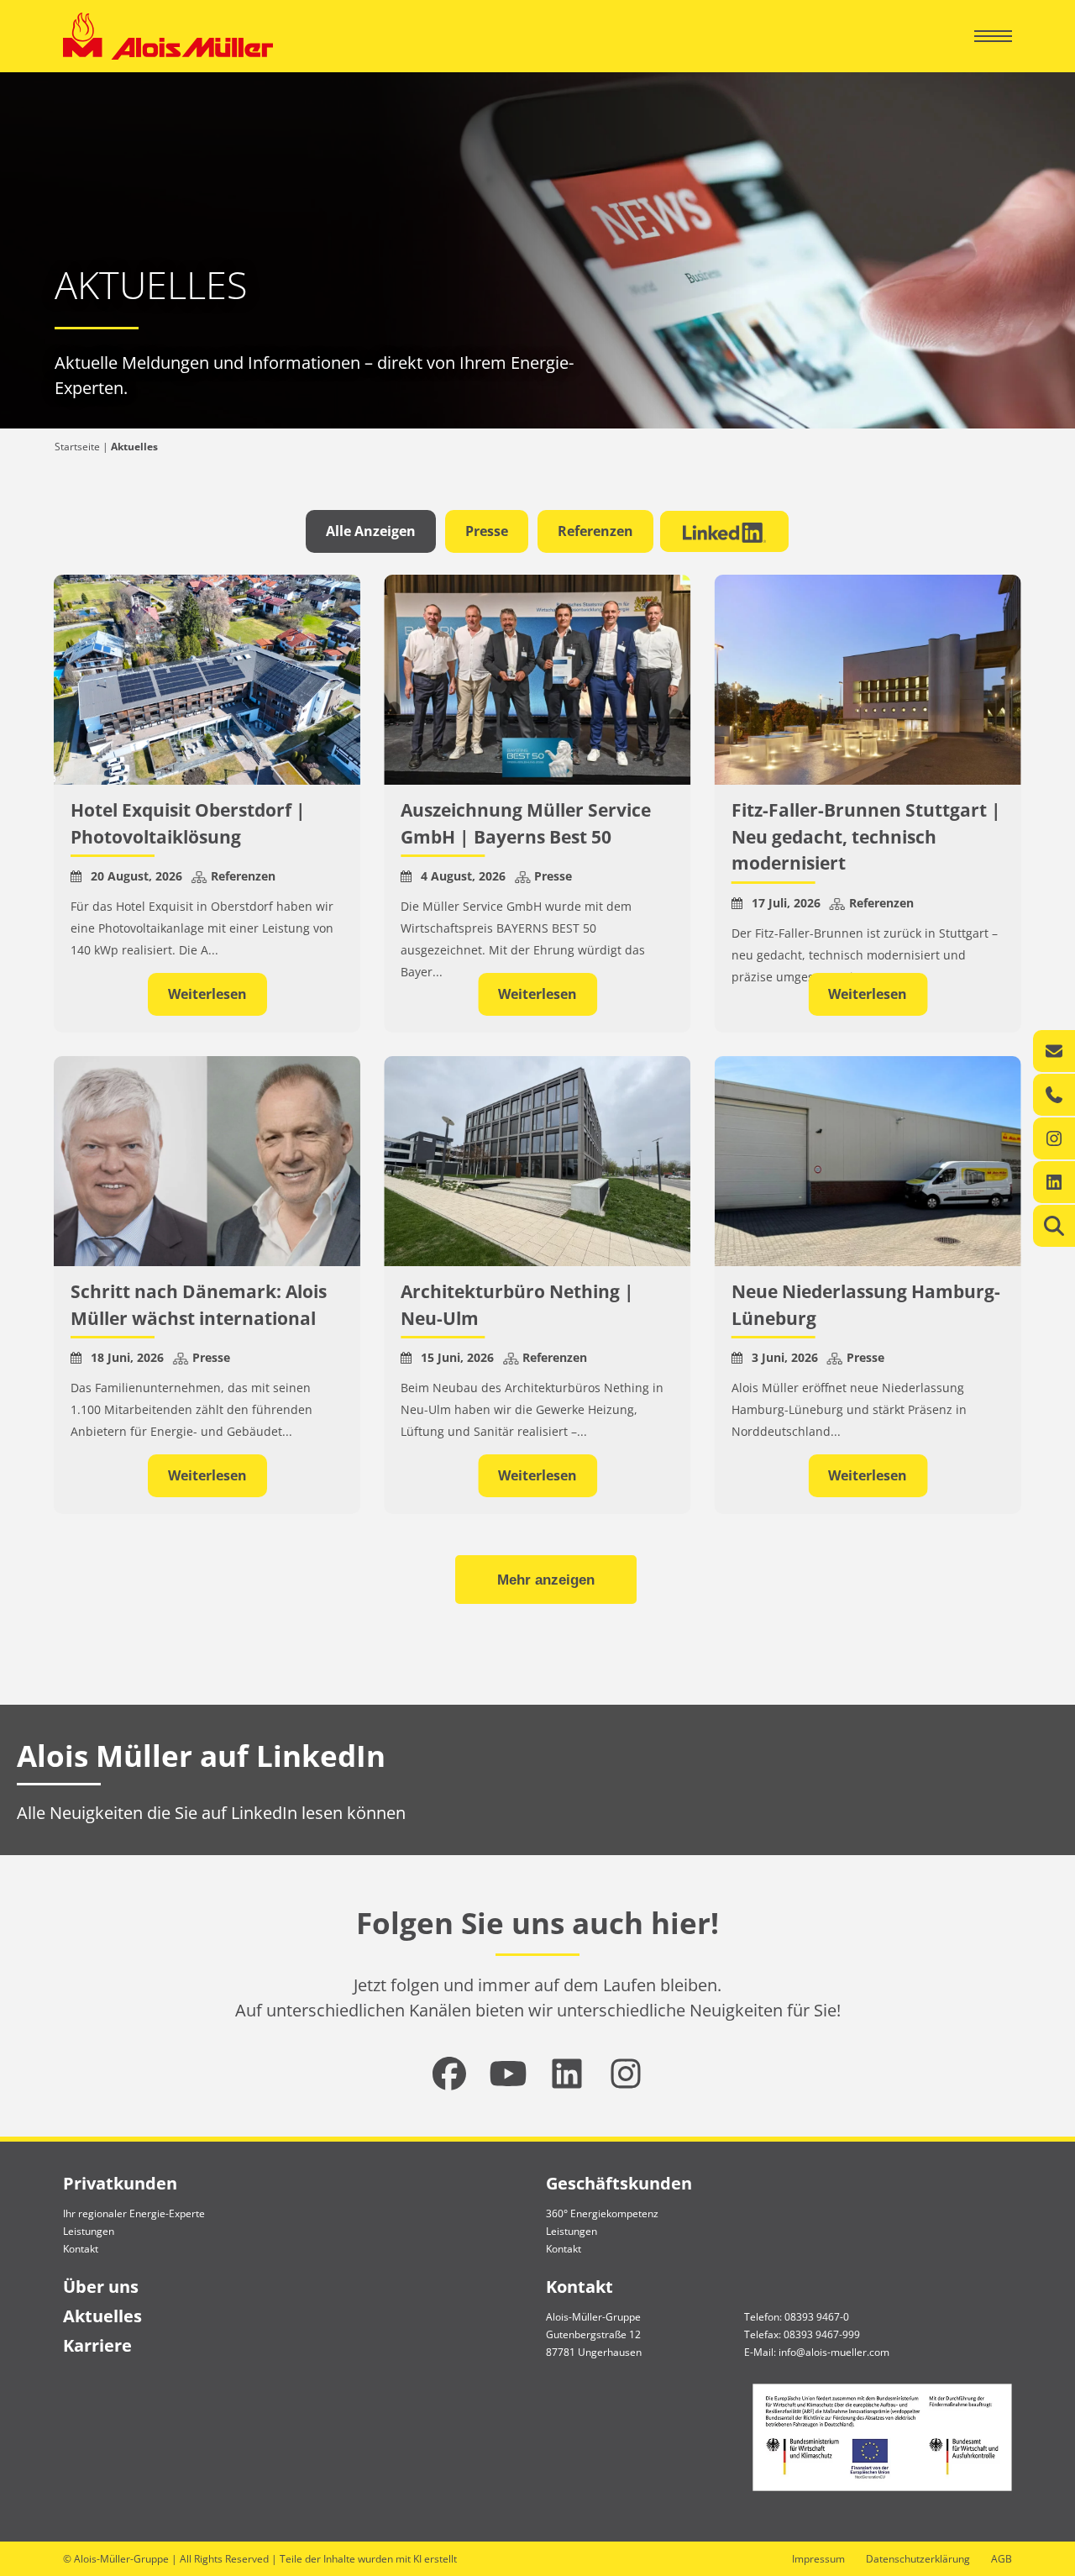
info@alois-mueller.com (834, 2352)
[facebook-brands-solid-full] (449, 2074)
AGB (1002, 2559)
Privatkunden (120, 2183)
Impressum (818, 2559)
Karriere (97, 2345)
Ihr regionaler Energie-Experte (134, 2213)
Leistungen (89, 2231)
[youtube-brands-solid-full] (508, 2074)
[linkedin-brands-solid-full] (567, 2074)
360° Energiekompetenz (602, 2213)
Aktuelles (102, 2316)
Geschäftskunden (619, 2183)
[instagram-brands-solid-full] (626, 2074)
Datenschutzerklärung (918, 2559)
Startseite (77, 447)
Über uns (101, 2287)
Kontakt (81, 2249)
